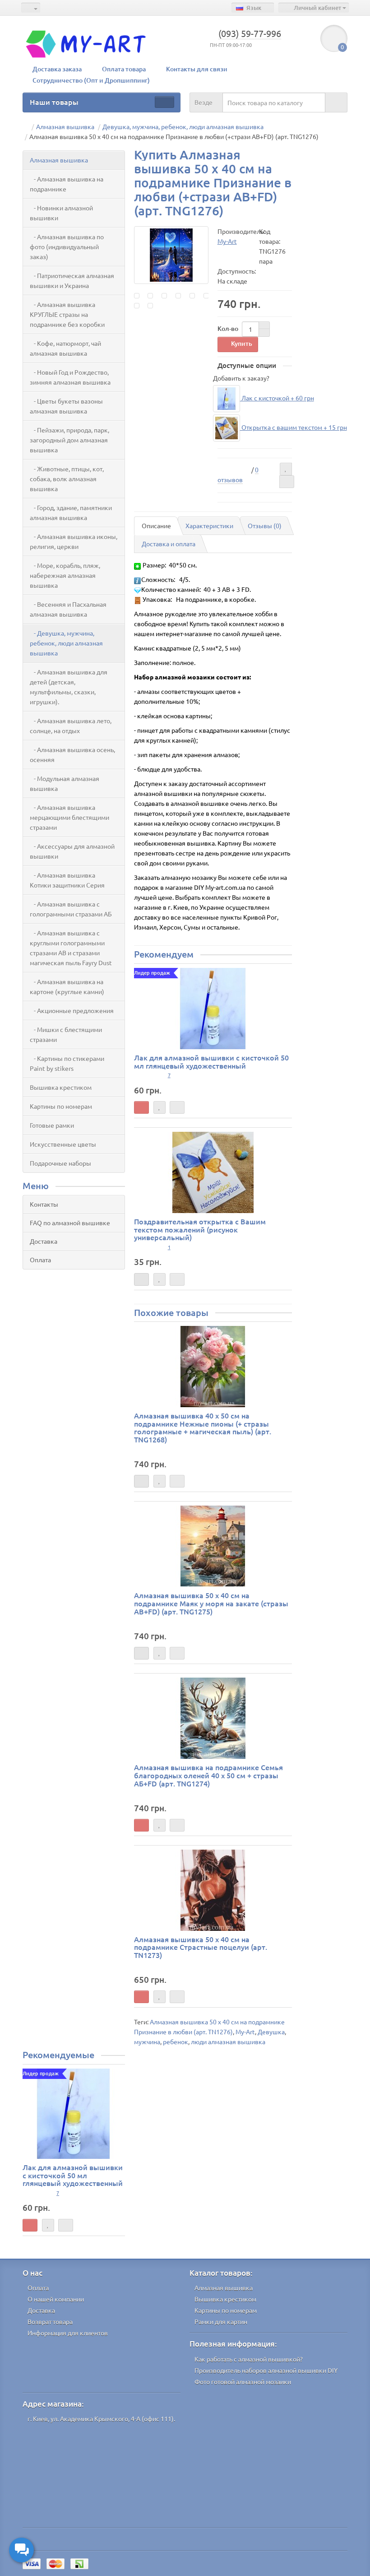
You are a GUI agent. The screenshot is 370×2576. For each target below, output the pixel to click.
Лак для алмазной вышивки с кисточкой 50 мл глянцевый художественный (211, 1061)
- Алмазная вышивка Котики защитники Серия (67, 880)
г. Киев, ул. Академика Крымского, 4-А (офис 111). (101, 2418)
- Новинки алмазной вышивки (61, 213)
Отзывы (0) (265, 525)
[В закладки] (286, 469)
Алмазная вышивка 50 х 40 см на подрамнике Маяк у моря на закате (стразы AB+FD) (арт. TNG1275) (211, 1603)
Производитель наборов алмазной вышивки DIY (266, 2370)
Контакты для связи (197, 69)
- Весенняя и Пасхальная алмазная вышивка (68, 609)
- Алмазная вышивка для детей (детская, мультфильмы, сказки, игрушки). (69, 687)
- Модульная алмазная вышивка (65, 783)
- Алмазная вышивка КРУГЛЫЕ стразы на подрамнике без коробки (67, 314)
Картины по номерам (61, 1106)
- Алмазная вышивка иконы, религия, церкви (74, 541)
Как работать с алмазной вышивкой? (249, 2359)
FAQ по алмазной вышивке (70, 1223)
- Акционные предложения (72, 1010)
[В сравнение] (287, 482)
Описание (156, 525)
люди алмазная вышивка (228, 2041)
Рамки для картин (221, 2321)
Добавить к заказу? (241, 378)
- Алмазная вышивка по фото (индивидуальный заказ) (67, 246)
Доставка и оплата (169, 544)
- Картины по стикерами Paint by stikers (67, 1063)
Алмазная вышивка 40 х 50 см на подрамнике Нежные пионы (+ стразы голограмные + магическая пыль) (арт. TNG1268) (203, 1427)
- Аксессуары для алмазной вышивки (72, 851)
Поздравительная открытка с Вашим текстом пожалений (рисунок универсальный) (200, 1229)
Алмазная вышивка (59, 160)
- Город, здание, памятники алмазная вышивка (71, 512)
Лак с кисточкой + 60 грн (277, 398)
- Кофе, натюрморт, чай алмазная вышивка (65, 348)
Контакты (44, 1204)
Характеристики (209, 525)
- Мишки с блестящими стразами (66, 1034)
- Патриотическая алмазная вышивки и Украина (72, 280)
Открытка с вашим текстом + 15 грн (294, 427)
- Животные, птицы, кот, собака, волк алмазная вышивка (67, 479)
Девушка (271, 2032)
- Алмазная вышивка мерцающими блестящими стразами (69, 817)
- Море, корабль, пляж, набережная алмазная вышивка (65, 575)
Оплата (40, 1260)
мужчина (147, 2041)
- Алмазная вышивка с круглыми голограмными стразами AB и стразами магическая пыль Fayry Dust (71, 948)
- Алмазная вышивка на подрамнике (67, 184)
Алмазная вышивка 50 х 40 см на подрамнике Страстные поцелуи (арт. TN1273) (201, 1947)
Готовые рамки (52, 1125)
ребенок (176, 2041)
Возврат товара (50, 2321)
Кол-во (228, 328)
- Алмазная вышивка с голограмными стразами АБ (71, 909)
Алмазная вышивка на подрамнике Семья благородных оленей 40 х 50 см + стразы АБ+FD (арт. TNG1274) (208, 1775)
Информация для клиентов (68, 2333)
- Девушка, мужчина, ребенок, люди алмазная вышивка (66, 643)
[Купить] (141, 1107)
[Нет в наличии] (141, 1279)
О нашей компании (56, 2299)
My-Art (245, 2032)
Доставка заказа (57, 69)
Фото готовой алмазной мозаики (243, 2381)
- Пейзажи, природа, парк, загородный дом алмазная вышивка (69, 440)
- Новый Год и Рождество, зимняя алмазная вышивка (70, 377)
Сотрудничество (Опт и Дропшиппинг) (91, 80)
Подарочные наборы (60, 1163)
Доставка (44, 1241)
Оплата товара (124, 69)
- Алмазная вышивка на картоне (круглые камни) (67, 986)
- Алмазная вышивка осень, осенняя (72, 754)
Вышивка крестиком (61, 1087)
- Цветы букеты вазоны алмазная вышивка (66, 406)
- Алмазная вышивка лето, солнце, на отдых (71, 725)
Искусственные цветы (63, 1144)
